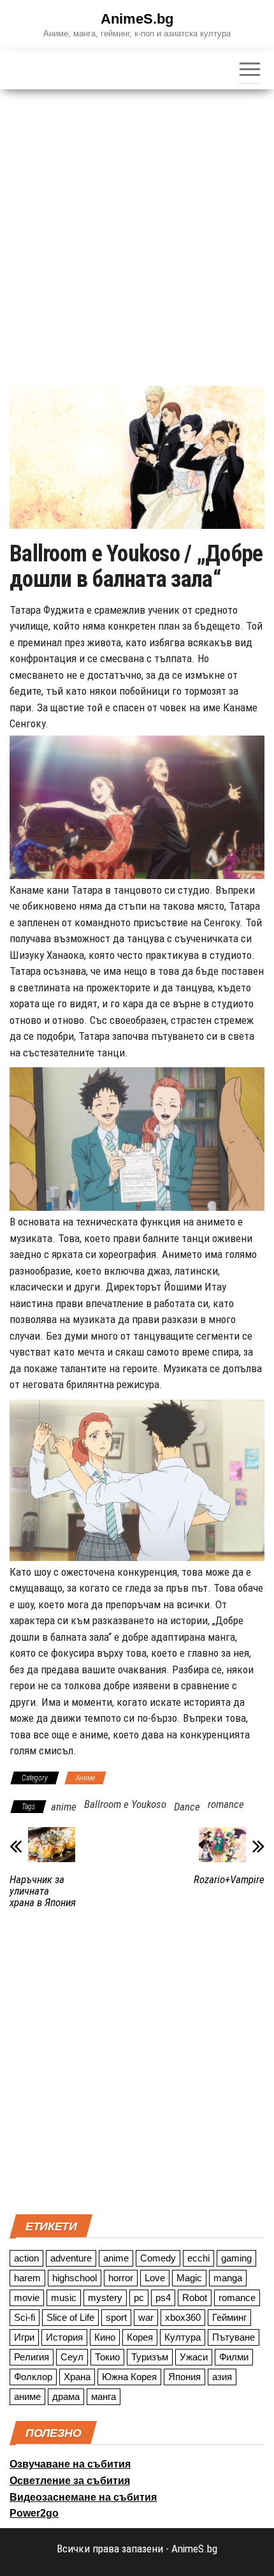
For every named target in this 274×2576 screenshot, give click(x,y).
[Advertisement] (137, 233)
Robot (195, 2298)
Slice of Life (70, 2317)
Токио (107, 2357)
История (64, 2337)
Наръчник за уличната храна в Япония (43, 1891)
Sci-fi (25, 2317)
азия (222, 2377)
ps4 (163, 2298)
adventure (71, 2258)
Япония (184, 2377)
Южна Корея (129, 2377)
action (26, 2258)
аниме (27, 2396)
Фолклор (33, 2377)
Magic (189, 2278)
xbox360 (183, 2317)
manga (228, 2278)
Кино (105, 2337)
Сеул (72, 2357)
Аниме (85, 1778)
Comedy (158, 2258)
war (146, 2317)
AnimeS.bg (137, 19)
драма (66, 2396)
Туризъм (150, 2357)
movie (27, 2298)
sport (116, 2317)
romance (226, 1804)
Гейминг (229, 2317)
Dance (187, 1807)
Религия (32, 2357)
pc (139, 2298)
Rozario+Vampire (229, 1879)
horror (121, 2278)
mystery (105, 2298)
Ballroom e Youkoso (125, 1804)
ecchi (198, 2258)
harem (27, 2278)
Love (155, 2278)
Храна (77, 2377)
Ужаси (194, 2357)
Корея (140, 2337)
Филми (234, 2357)
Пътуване (234, 2337)
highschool (75, 2278)
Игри (24, 2337)
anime (64, 1807)
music (64, 2298)
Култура (183, 2337)
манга (104, 2396)
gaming (236, 2258)
